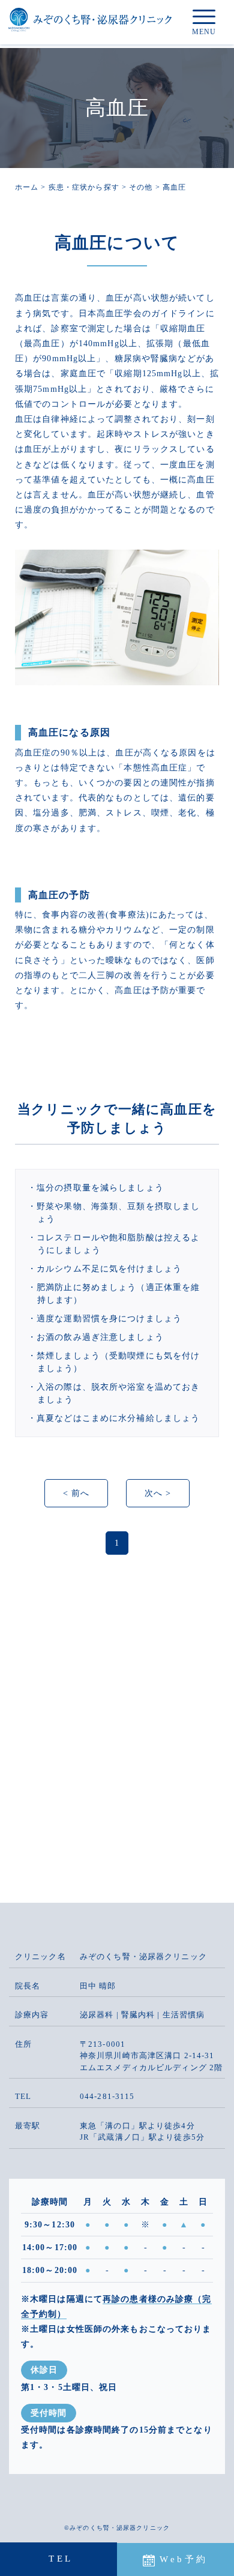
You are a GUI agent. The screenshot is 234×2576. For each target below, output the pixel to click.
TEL (61, 2559)
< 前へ (76, 1493)
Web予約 (184, 2559)
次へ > (158, 1493)
